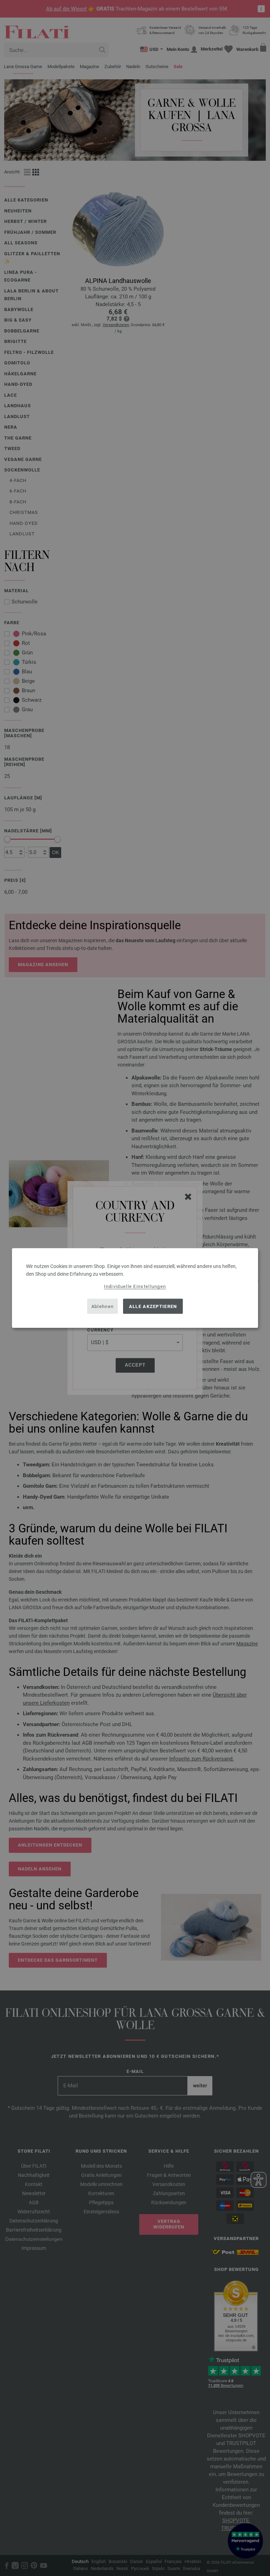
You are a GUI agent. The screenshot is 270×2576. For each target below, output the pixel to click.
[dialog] (135, 1288)
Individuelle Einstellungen (135, 1286)
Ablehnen (102, 1306)
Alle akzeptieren (153, 1306)
